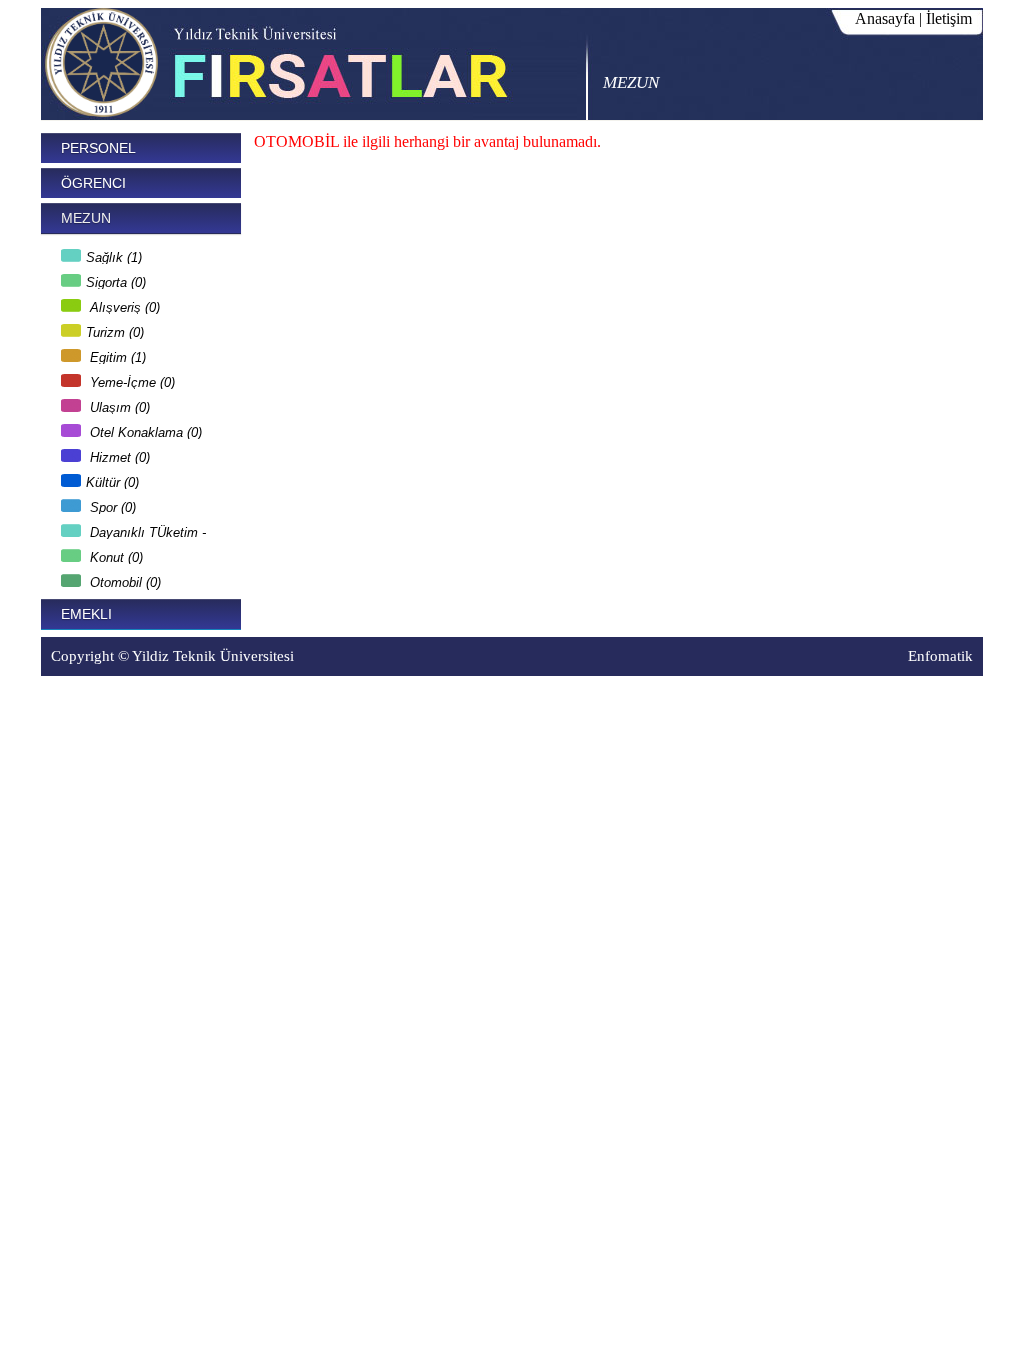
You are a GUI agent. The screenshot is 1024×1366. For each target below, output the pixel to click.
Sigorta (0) (116, 279)
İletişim (949, 18)
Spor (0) (111, 504)
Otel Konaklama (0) (144, 429)
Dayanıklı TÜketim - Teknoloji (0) (133, 529)
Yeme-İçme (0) (130, 379)
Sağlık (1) (114, 254)
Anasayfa (885, 18)
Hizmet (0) (118, 454)
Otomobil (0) (123, 579)
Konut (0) (114, 554)
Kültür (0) (112, 479)
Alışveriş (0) (123, 304)
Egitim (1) (116, 354)
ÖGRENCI (93, 183)
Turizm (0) (115, 329)
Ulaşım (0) (118, 404)
